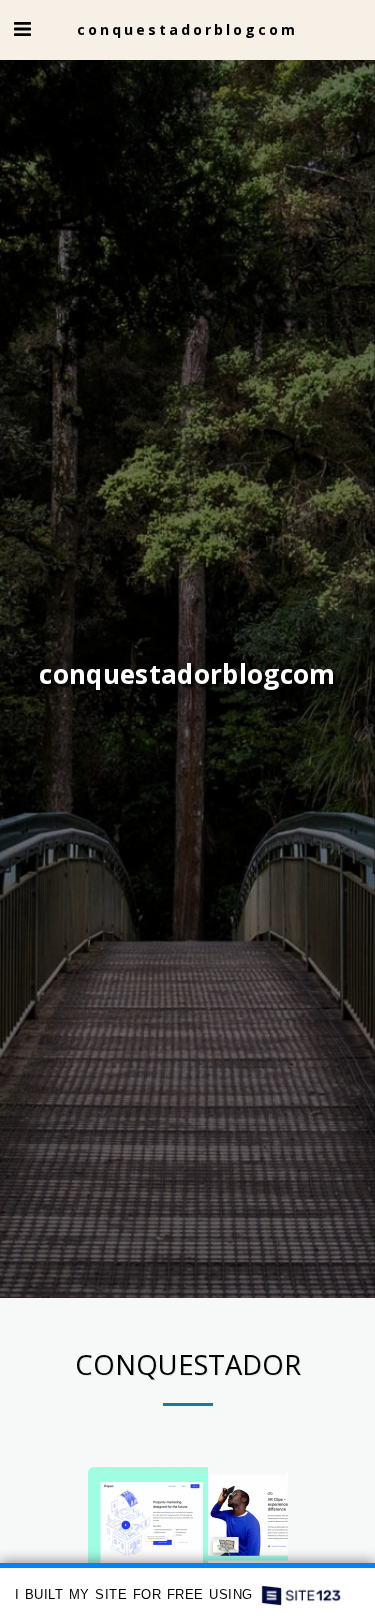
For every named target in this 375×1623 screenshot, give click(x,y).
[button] (22, 28)
